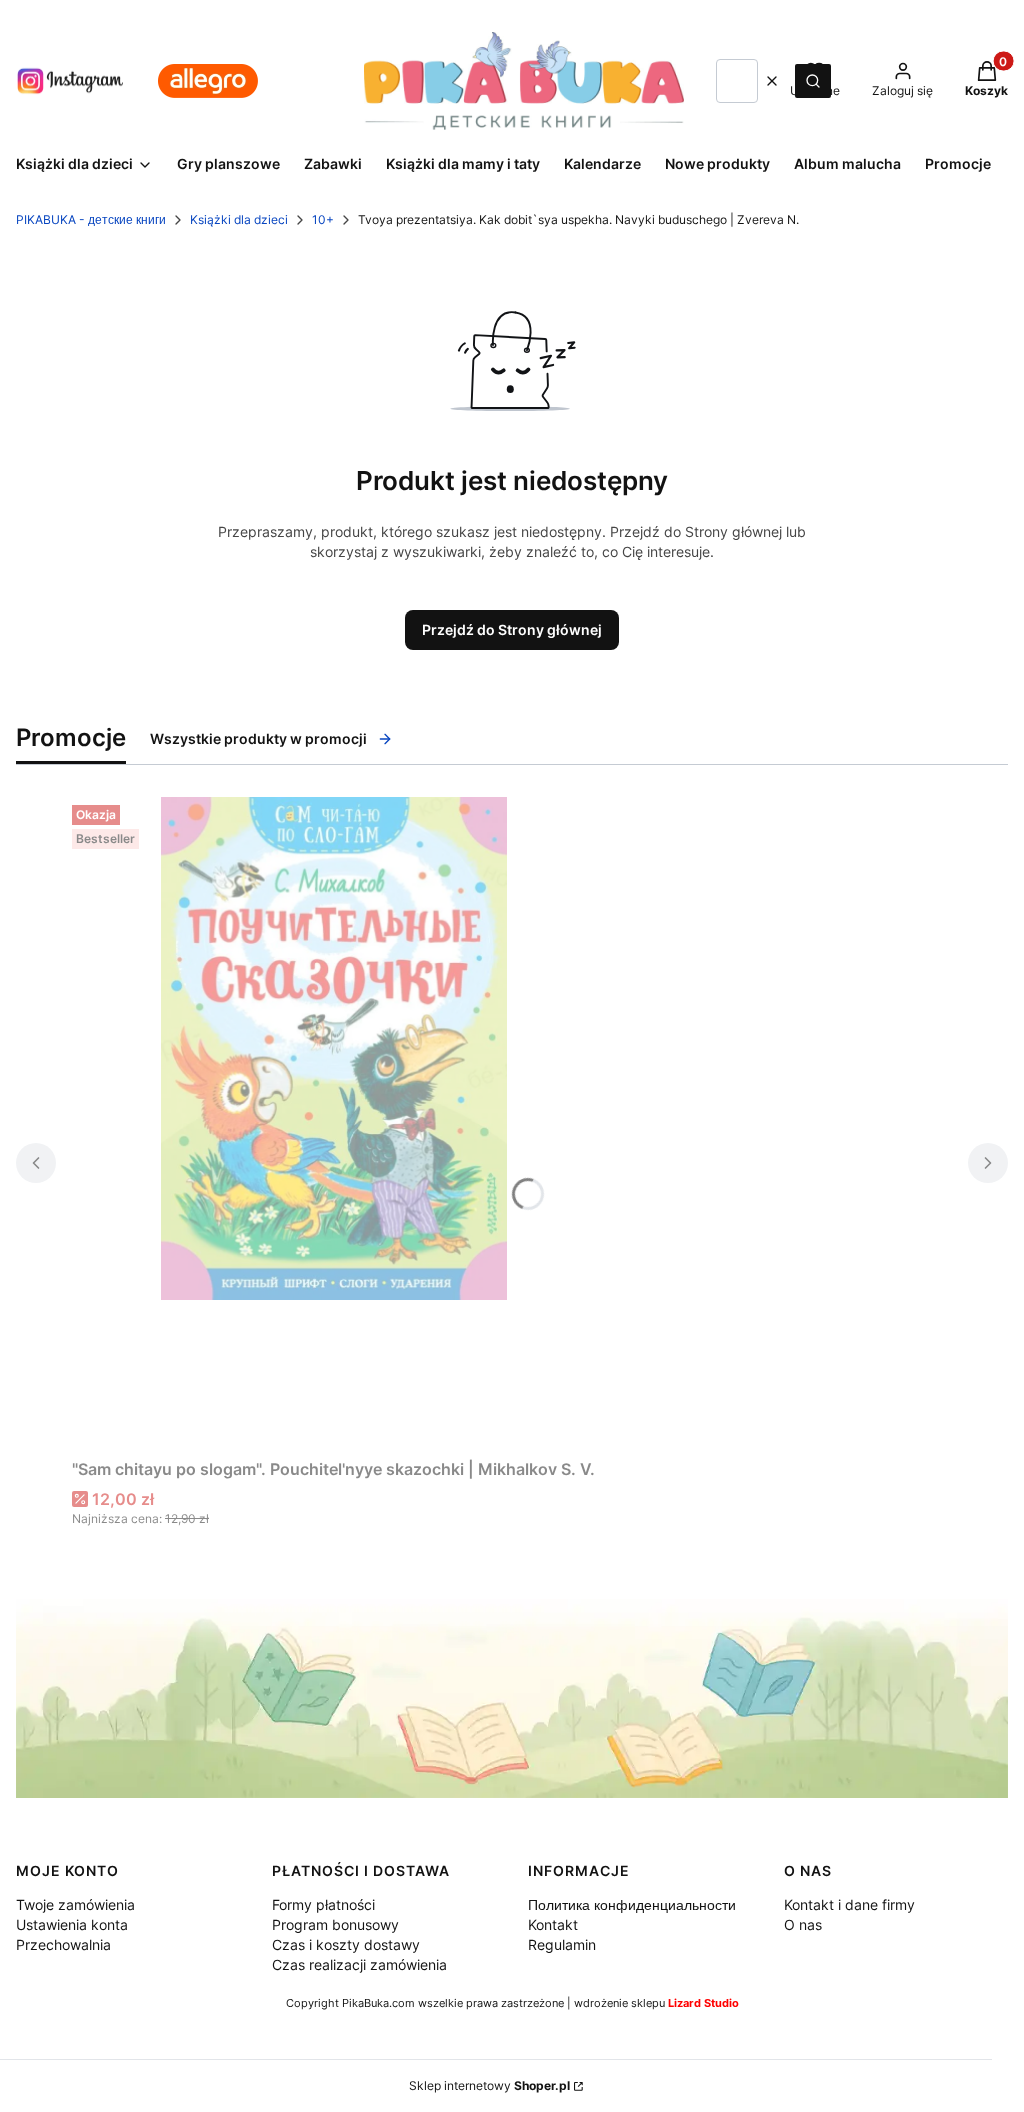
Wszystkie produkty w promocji (258, 738)
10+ (323, 219)
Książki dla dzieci (239, 219)
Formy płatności (323, 1904)
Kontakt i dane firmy (849, 1904)
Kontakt (553, 1924)
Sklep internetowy (489, 2085)
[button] (813, 81)
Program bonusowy (335, 1924)
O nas (803, 1924)
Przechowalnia (63, 1944)
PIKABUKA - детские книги (91, 219)
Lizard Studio (703, 2003)
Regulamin (562, 1944)
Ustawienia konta (72, 1924)
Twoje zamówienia (75, 1904)
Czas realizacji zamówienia (359, 1964)
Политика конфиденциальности (632, 1904)
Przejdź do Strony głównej (512, 629)
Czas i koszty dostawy (346, 1944)
